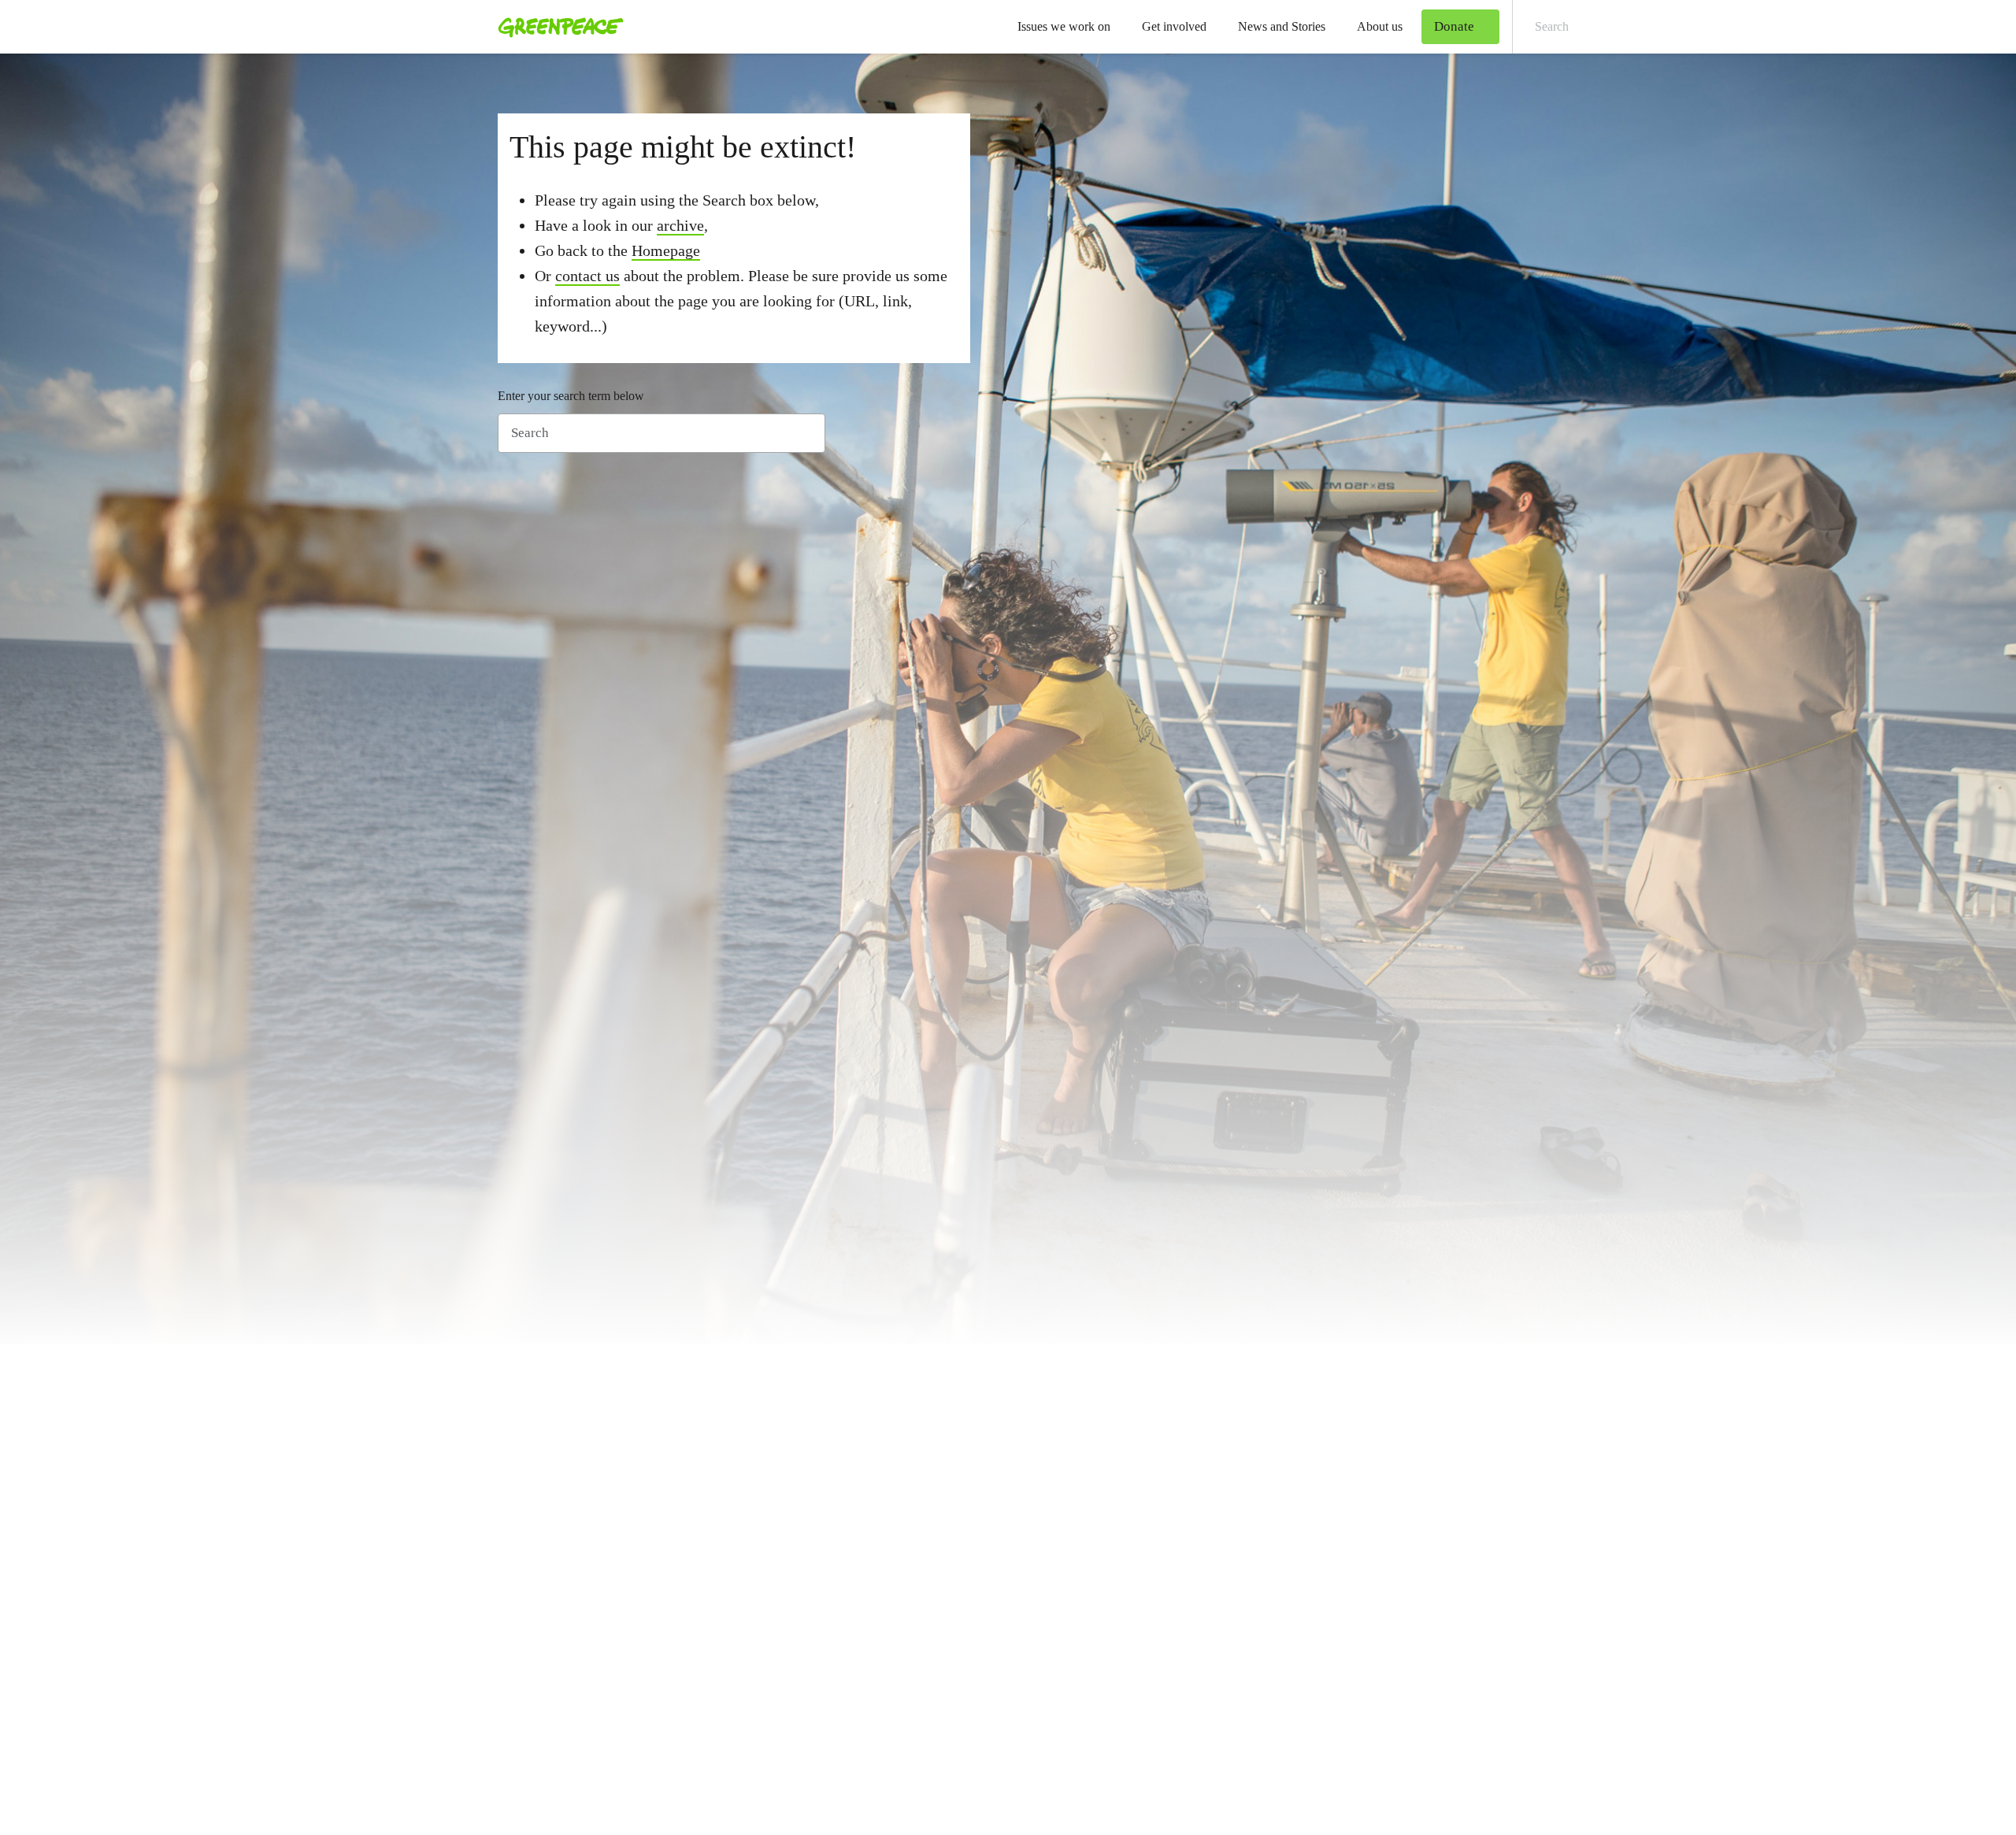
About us (1380, 26)
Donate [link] (1454, 26)
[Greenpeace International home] (556, 27)
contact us (587, 276)
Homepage (666, 250)
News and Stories (1282, 26)
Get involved (1174, 26)
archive (680, 225)
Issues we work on (1064, 26)
